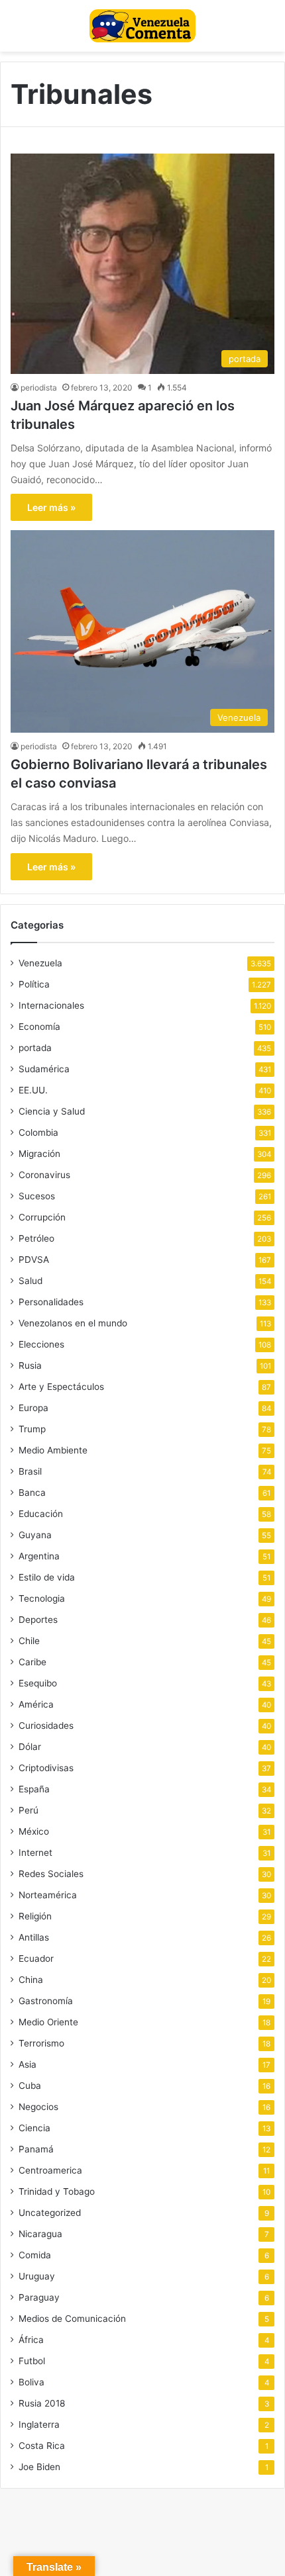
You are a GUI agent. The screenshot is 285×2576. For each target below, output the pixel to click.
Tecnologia (42, 1598)
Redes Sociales (51, 1874)
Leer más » (51, 507)
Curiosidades (46, 1725)
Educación (41, 1514)
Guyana (35, 1535)
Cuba (30, 2086)
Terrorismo (41, 2043)
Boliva (31, 2382)
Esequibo (38, 1683)
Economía (39, 1027)
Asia (28, 2064)
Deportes (38, 1620)
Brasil (30, 1471)
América (36, 1704)
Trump (32, 1429)
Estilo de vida (47, 1577)
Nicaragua (40, 2234)
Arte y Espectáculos (61, 1387)
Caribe (32, 1662)
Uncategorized (50, 2213)
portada (35, 1048)
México (34, 1831)
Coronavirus (44, 1175)
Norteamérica (48, 1895)
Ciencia (34, 2128)
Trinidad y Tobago (57, 2191)
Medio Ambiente (53, 1450)
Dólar (30, 1747)
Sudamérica (44, 1069)
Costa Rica (42, 2446)
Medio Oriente (48, 2022)
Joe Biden (39, 2467)
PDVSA (34, 1260)
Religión (35, 1916)
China (31, 1980)
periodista (39, 388)
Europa (33, 1408)
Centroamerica (50, 2170)
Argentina (39, 1556)
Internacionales (51, 1005)
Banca (32, 1493)
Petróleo (36, 1238)
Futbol (32, 2361)
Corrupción (42, 1217)
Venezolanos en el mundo (73, 1323)
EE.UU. (33, 1090)
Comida (35, 2255)
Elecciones (41, 1344)
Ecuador (36, 1958)
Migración (39, 1154)
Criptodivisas (46, 1768)
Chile (29, 1641)
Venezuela (40, 963)
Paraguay (39, 2297)
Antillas (34, 1937)
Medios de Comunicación (72, 2319)
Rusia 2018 (42, 2403)
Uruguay (37, 2276)
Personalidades (51, 1302)
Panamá (36, 2149)
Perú (28, 1810)
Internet (35, 1853)
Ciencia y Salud (52, 1111)
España (34, 1789)
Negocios (38, 2107)
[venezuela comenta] (142, 26)
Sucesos (37, 1196)
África (31, 2340)
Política (34, 984)
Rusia (30, 1365)
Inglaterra (39, 2424)
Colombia (38, 1132)
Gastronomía (46, 2001)
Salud (30, 1281)
